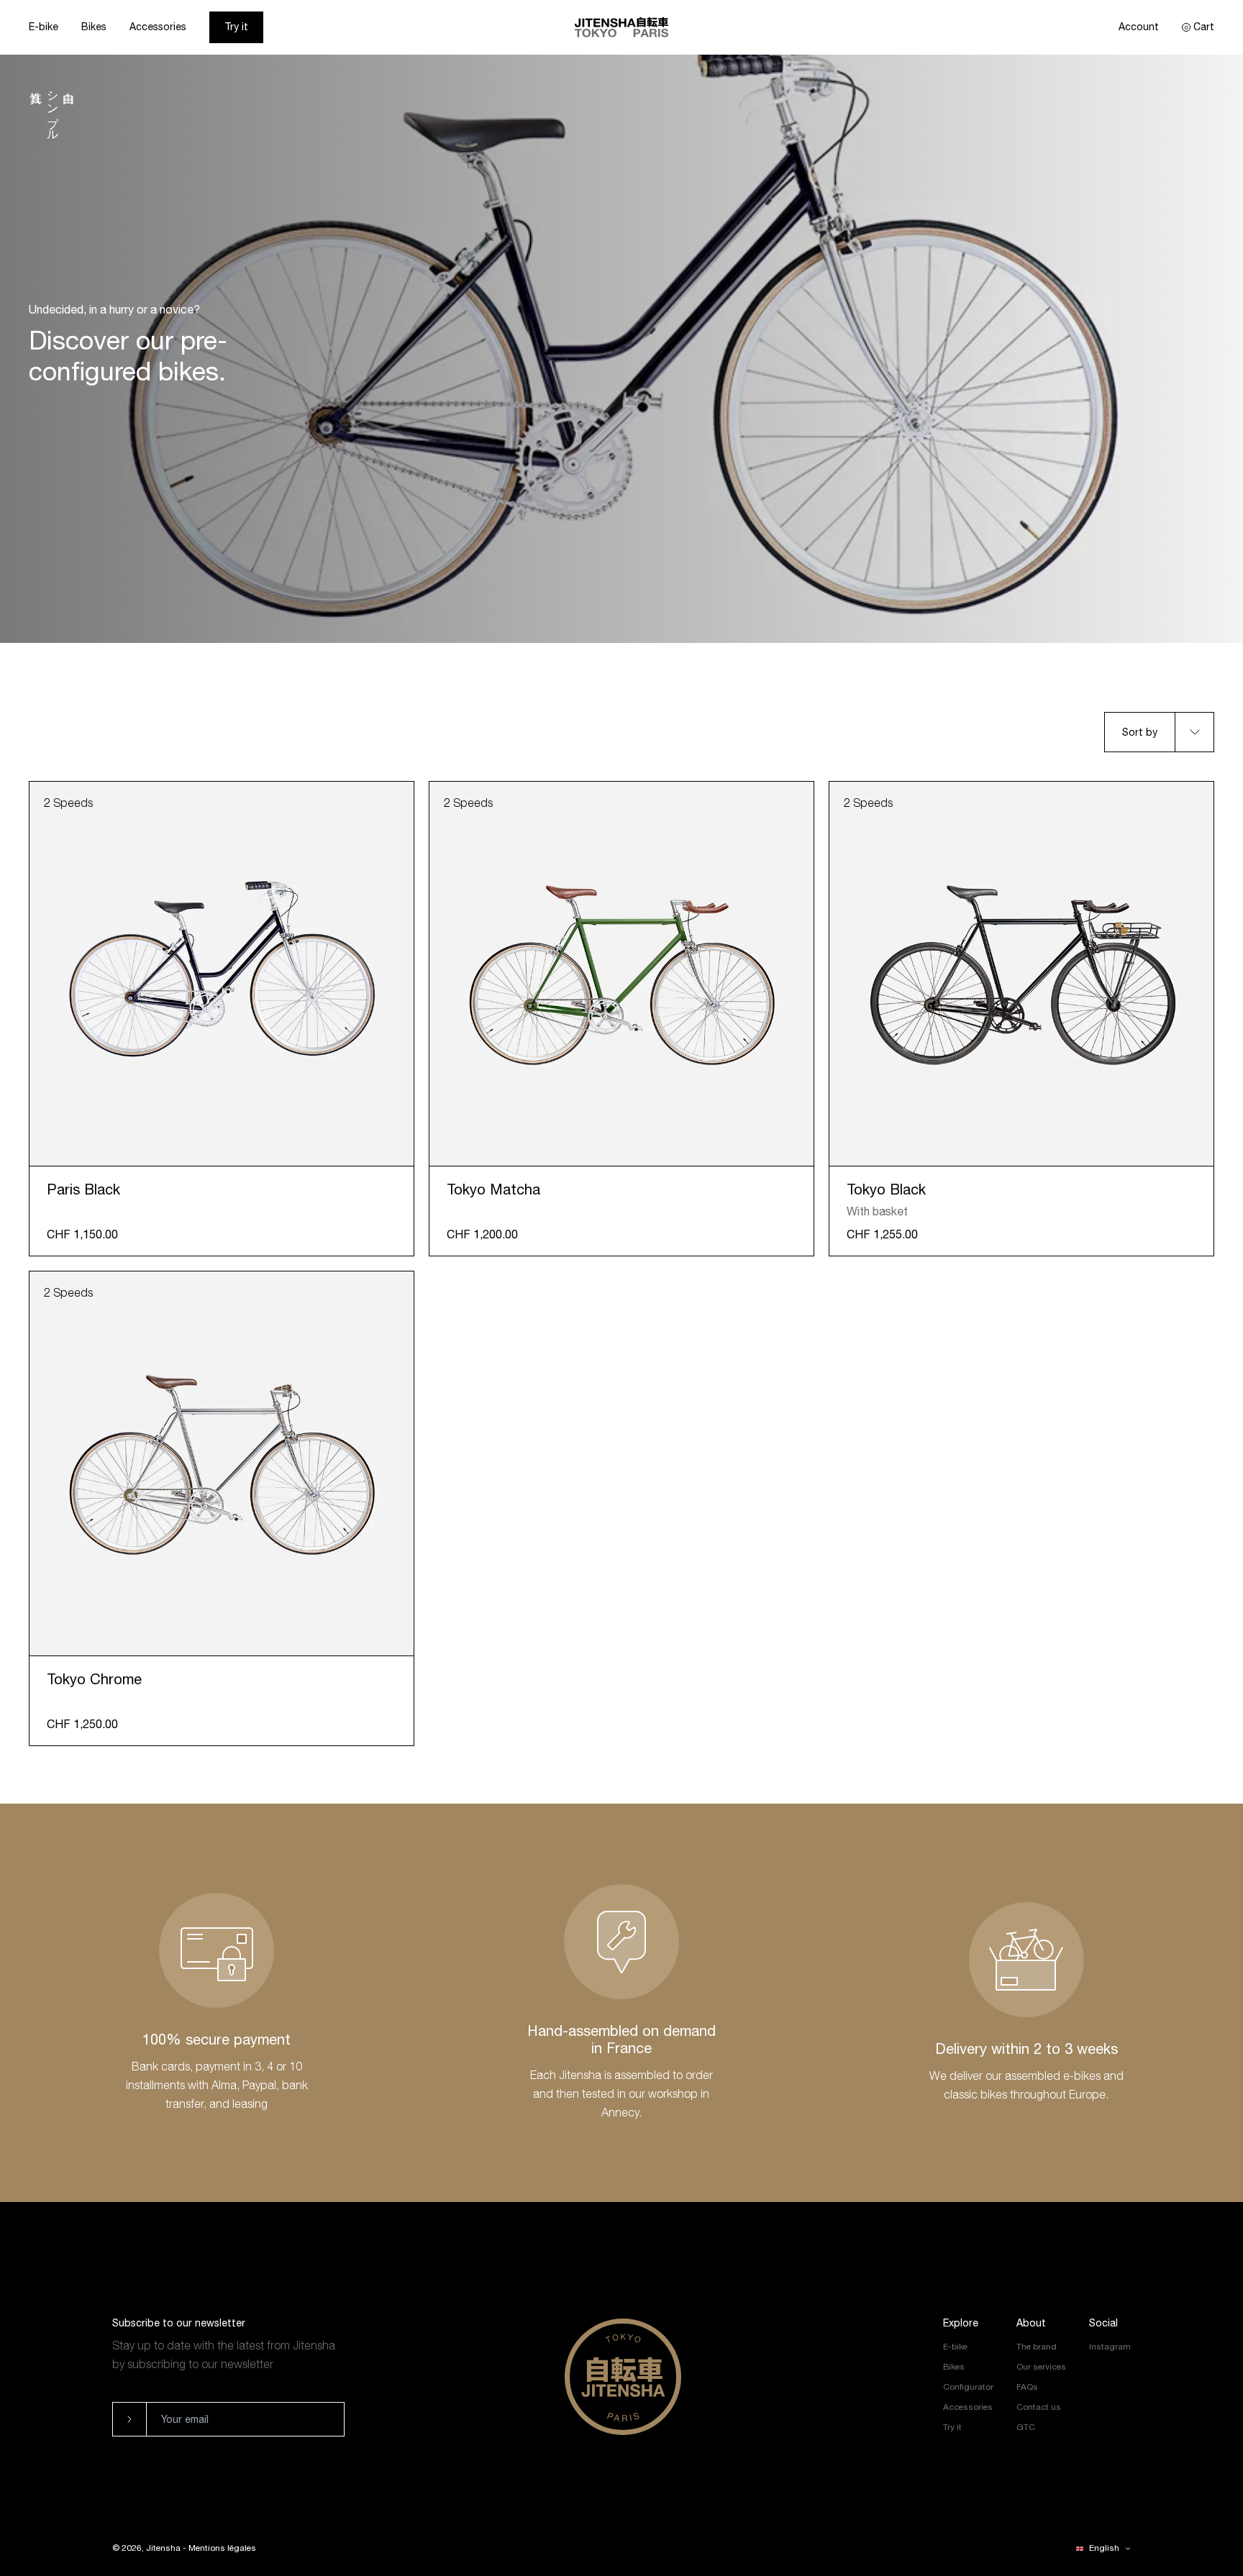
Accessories (158, 27)
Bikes (94, 27)
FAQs (1027, 2387)
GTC (1026, 2427)
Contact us (1039, 2407)
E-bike (44, 27)
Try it (236, 27)
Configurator (968, 2387)
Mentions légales (222, 2548)
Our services (1041, 2367)
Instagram (1110, 2347)
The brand (1037, 2347)
